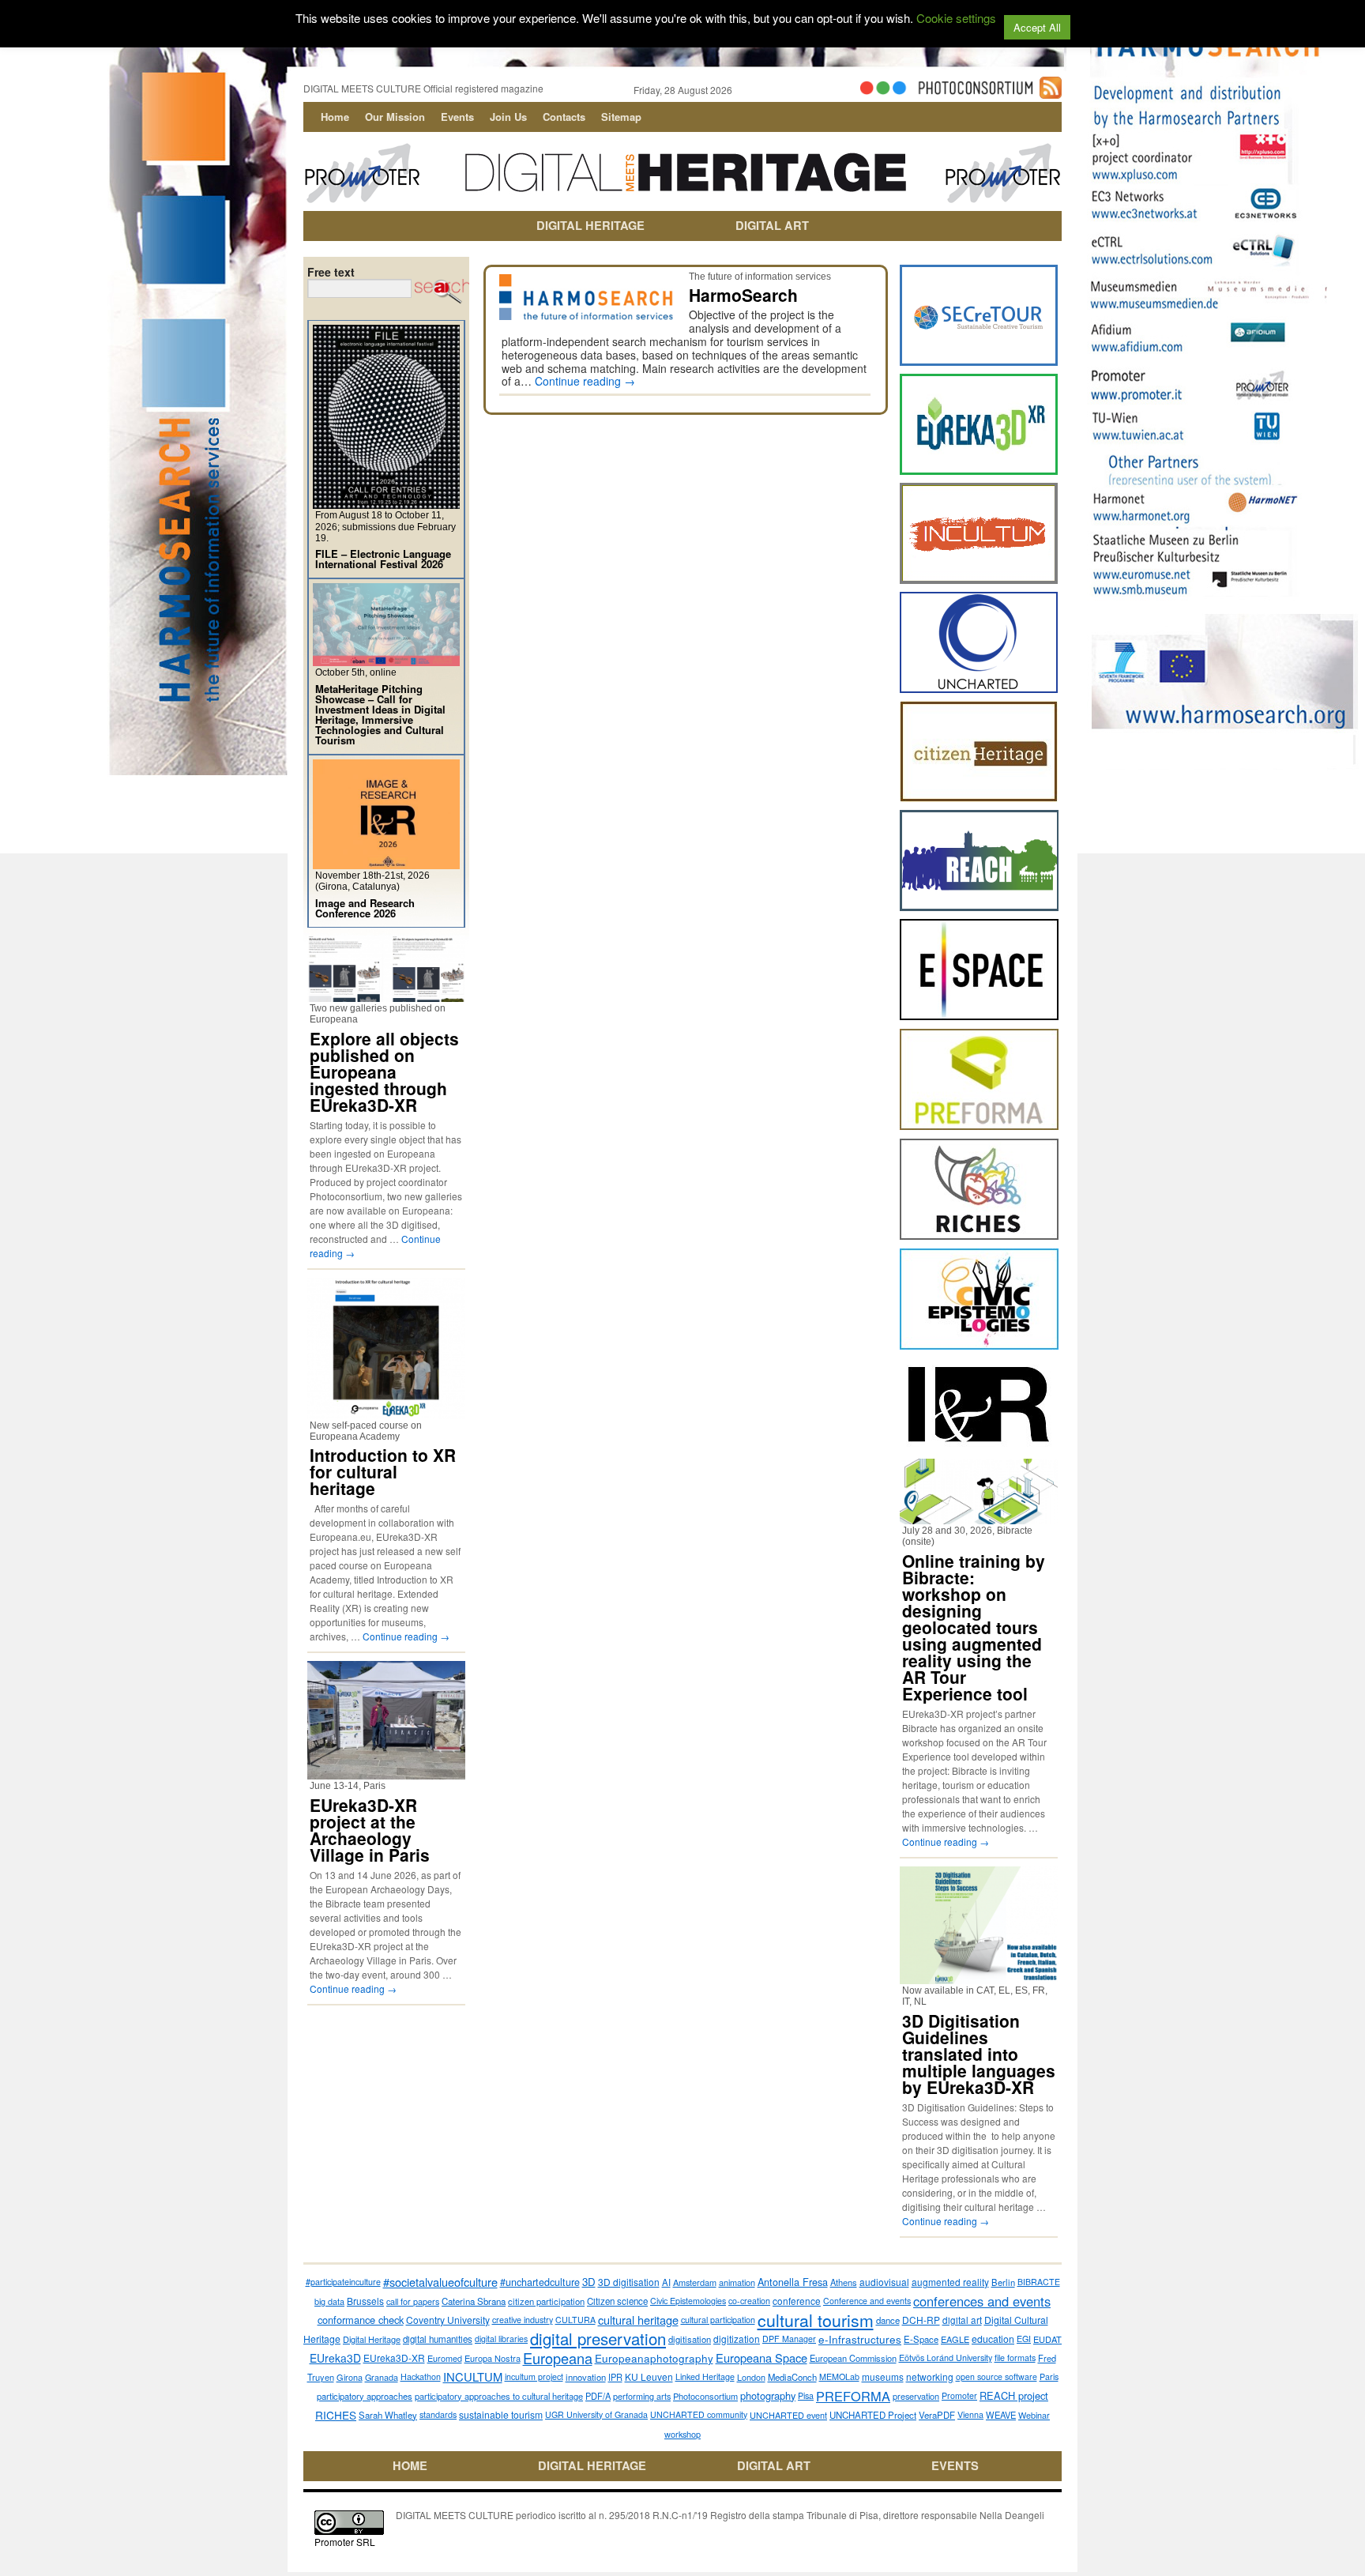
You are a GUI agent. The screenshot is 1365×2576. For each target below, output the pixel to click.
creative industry (523, 2320)
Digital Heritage (372, 2339)
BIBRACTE (1039, 2282)
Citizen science (617, 2301)
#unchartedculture (540, 2282)
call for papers (413, 2301)
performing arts (642, 2396)
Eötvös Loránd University (946, 2358)
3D (589, 2282)
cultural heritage (638, 2320)
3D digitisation (629, 2282)
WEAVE (1001, 2415)
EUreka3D (335, 2358)
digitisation (690, 2339)
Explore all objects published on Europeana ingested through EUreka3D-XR (384, 1071)
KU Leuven (649, 2376)
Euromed (445, 2358)
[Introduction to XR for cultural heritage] (386, 1412)
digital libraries (501, 2339)
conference (797, 2301)
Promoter (959, 2395)
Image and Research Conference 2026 (365, 908)
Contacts (564, 117)
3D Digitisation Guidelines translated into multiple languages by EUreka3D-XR (979, 2054)
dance (888, 2320)
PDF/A (598, 2396)
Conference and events (867, 2301)
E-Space (921, 2339)
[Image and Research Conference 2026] (386, 862)
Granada (382, 2377)
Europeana (558, 2358)
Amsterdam (695, 2282)
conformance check (361, 2320)
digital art (962, 2320)
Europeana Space (761, 2358)
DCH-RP (921, 2320)
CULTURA (575, 2320)
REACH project (1014, 2395)
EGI (1024, 2339)
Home (335, 117)
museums (883, 2376)
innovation (586, 2377)
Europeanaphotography (654, 2358)
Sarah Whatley (388, 2415)
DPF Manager (789, 2339)
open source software (996, 2376)
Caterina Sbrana (474, 2301)
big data (329, 2301)
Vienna (970, 2414)
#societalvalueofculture (440, 2282)
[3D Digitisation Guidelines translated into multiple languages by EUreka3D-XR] (979, 1977)
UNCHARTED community (699, 2414)
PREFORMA (853, 2396)
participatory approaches (365, 2396)
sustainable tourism (501, 2414)
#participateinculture (343, 2282)
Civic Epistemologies (688, 2301)
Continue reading (585, 381)
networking (930, 2376)
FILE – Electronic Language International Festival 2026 (383, 559)
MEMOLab (839, 2376)
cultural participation (718, 2320)
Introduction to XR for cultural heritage (383, 1471)
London (751, 2377)
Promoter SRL (345, 2542)
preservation (916, 2396)
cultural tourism (816, 2320)
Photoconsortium (705, 2396)
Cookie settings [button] (956, 18)
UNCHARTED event (788, 2415)
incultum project (534, 2376)
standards (438, 2414)
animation (737, 2282)
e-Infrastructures (860, 2339)
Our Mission (395, 117)
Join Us (508, 117)
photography (768, 2395)
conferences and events (982, 2301)
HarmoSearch (743, 295)
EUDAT (1047, 2339)
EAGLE (955, 2339)
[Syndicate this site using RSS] (1051, 92)
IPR (615, 2377)
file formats (1015, 2358)
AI (666, 2282)
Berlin (1003, 2282)
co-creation (749, 2301)
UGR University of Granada (596, 2414)
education (993, 2339)
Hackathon (421, 2376)
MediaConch (792, 2377)
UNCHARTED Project (873, 2415)
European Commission (853, 2358)
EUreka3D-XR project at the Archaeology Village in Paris (370, 1830)
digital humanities (438, 2339)
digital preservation (598, 2339)
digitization (737, 2339)
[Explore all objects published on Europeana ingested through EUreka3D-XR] (386, 995)
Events (457, 117)
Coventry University (448, 2320)
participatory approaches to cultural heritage (499, 2396)
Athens (844, 2282)
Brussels (365, 2301)
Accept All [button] (1037, 27)
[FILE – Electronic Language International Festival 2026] (386, 502)
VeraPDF (937, 2415)
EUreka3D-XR (394, 2358)
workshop (682, 2434)
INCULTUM (473, 2376)
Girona (350, 2377)
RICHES (336, 2415)
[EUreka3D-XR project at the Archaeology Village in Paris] (386, 1773)
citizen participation (546, 2301)
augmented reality (950, 2282)
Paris (1049, 2376)
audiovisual (884, 2282)
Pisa (806, 2395)
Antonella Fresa (793, 2282)
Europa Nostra (493, 2358)
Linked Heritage (705, 2376)
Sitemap (621, 117)
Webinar (1034, 2415)
